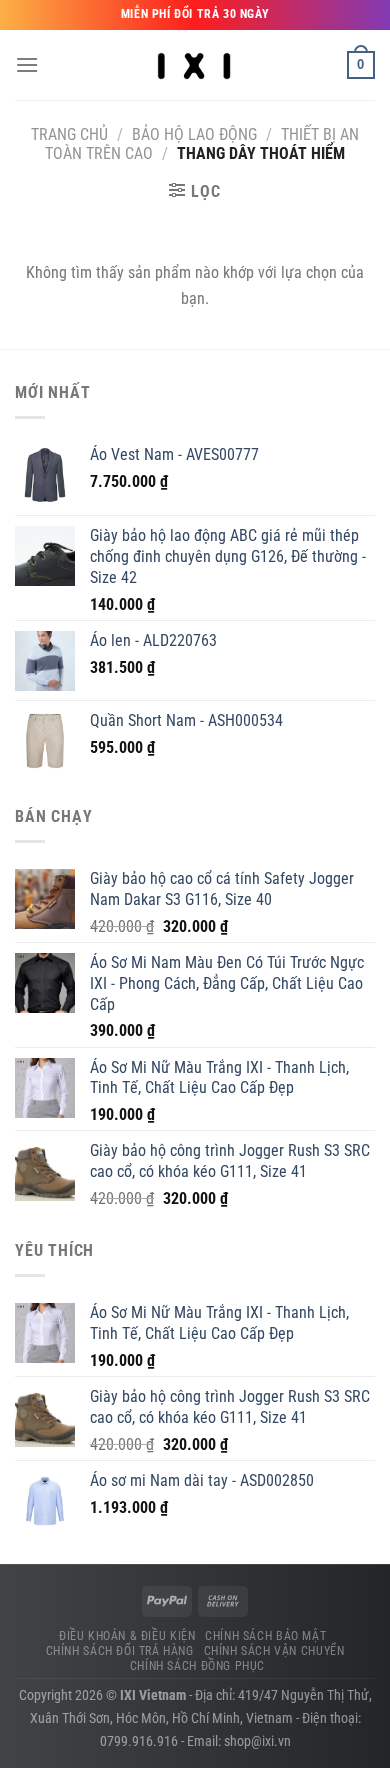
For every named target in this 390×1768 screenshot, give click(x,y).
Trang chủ (69, 134)
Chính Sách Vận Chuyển (274, 1651)
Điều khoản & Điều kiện (127, 1636)
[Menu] (27, 64)
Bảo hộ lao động (194, 134)
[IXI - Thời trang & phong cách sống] (195, 65)
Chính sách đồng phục (197, 1666)
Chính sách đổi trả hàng (120, 1651)
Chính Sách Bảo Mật (265, 1636)
